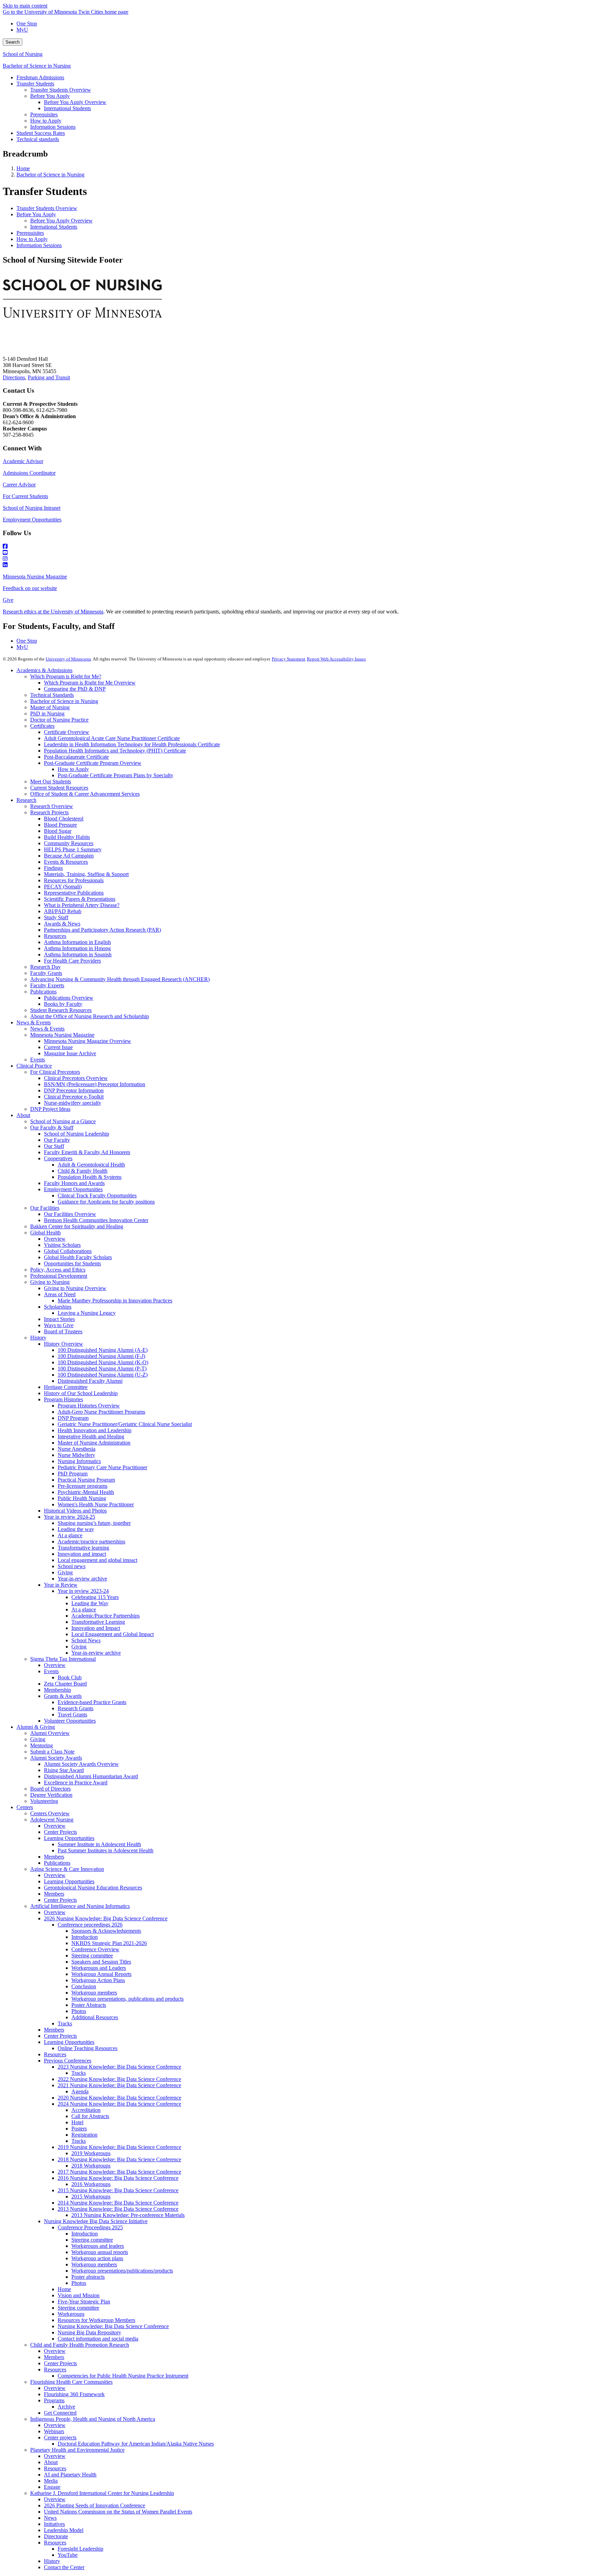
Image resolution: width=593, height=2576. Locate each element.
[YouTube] (296, 553)
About (23, 1115)
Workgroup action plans (97, 2258)
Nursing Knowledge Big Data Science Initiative (96, 2221)
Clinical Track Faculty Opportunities (97, 1195)
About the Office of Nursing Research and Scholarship (90, 1016)
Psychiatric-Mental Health (86, 1492)
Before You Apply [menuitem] (50, 96)
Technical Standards (52, 695)
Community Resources (69, 843)
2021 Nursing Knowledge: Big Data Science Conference (119, 2085)
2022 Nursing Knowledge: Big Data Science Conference (119, 2079)
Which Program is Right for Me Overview (90, 683)
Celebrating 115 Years (95, 1597)
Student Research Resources (61, 1010)
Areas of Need (60, 1294)
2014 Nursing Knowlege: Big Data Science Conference (118, 2203)
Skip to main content (25, 6)
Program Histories (63, 1399)
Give (8, 600)
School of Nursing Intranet (32, 508)
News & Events (34, 1022)
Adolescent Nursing (52, 1820)
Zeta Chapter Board (65, 1684)
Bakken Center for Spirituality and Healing (77, 1226)
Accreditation (86, 2110)
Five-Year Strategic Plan (84, 2302)
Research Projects (49, 812)
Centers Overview (50, 1813)
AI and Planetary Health (70, 2475)
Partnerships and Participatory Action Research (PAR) (102, 930)
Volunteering (44, 1801)
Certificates (42, 726)
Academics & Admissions (44, 670)
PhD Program (73, 1474)
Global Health (45, 1233)
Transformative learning (83, 1548)
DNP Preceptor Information (74, 1090)
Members (54, 1857)
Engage (52, 2487)
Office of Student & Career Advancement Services (85, 794)
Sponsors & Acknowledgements (106, 1931)
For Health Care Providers (72, 961)
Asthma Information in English (77, 942)
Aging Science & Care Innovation (67, 1869)
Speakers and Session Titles (101, 1962)
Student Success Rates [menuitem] (41, 133)
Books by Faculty (63, 1004)
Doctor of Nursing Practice (59, 720)
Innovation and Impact (96, 1628)
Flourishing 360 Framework (74, 2394)
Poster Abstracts (89, 2005)
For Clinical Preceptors (55, 1072)
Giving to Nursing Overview (75, 1288)
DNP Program (73, 1418)
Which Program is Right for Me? (66, 676)
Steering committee (92, 1956)
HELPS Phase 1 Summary (73, 849)
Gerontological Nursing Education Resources (93, 1888)
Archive (66, 2407)
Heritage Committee (66, 1387)
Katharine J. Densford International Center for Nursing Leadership (102, 2493)
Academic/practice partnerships (91, 1542)
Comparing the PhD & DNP (75, 689)
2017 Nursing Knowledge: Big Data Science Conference (119, 2172)
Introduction (85, 1937)
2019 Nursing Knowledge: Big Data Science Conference (119, 2147)
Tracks (65, 2023)
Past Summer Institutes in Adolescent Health (106, 1850)
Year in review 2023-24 (83, 1591)
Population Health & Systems (90, 1177)
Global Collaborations (68, 1251)
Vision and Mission (79, 2295)
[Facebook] (296, 547)
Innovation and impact (82, 1554)
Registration (84, 2135)
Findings (53, 868)
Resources (55, 936)
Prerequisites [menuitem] (44, 114)
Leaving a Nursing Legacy (87, 1313)
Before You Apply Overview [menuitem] (75, 102)
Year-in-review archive (82, 1579)
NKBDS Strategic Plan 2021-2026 (109, 1943)
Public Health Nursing (82, 1498)
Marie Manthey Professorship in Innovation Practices (115, 1301)
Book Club (70, 1677)
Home (23, 168)
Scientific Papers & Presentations (80, 899)
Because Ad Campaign (69, 856)
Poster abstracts (88, 2277)
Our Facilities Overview (70, 1214)
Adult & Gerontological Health (91, 1165)
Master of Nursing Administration (94, 1443)
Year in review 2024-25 (69, 1517)
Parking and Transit (49, 377)
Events (38, 1060)
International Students (54, 227)
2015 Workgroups (91, 2196)
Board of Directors (50, 1789)
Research (26, 800)
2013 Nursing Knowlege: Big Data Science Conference (118, 2209)
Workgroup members (94, 1993)
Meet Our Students (51, 781)
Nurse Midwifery (76, 1455)
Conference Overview (95, 1949)
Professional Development (59, 1276)
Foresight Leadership (80, 2549)
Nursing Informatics (79, 1461)
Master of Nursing (50, 707)
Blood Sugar (58, 831)
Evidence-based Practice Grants (92, 1702)
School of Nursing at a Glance (63, 1121)
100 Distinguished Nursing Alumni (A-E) (103, 1350)
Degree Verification (51, 1795)
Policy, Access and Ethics (58, 1270)
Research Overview (52, 806)
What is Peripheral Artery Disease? (82, 905)
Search (13, 42)
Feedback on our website (30, 588)
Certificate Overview (67, 732)
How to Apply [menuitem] (46, 121)
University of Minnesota (68, 659)
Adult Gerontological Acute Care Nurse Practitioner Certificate (112, 738)
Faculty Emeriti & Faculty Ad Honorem (87, 1152)
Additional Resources (95, 2017)
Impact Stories (59, 1319)
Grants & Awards (63, 1696)
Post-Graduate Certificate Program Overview (93, 763)
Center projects (60, 2437)
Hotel (77, 2122)
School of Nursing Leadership (77, 1134)
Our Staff (54, 1146)
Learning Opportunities (69, 1838)
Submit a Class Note (52, 1752)
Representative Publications (74, 893)
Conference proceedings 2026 (90, 1925)
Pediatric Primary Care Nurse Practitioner (102, 1467)
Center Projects (60, 1832)
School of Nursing (23, 54)
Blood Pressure (60, 825)
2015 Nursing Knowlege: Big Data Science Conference (118, 2190)
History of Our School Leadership (81, 1393)
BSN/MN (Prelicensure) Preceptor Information (95, 1084)
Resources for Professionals (74, 880)
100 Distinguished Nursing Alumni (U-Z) (103, 1375)
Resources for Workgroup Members (96, 2320)
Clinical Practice (34, 1066)
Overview (55, 1239)
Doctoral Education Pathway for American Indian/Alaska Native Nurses (136, 2444)
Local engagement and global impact (97, 1560)
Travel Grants (72, 1715)
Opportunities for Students (72, 1263)
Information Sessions (39, 245)
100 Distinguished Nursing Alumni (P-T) (102, 1368)
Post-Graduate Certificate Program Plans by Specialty (115, 775)
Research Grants (75, 1708)
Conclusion (84, 1986)
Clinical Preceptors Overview (76, 1078)
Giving (65, 1572)
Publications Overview (69, 998)
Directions (14, 377)
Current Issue (58, 1047)
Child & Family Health (83, 1171)
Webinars (54, 2431)
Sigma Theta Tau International (63, 1659)
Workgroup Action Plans (98, 1980)
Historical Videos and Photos (75, 1511)
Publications (43, 992)
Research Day (45, 967)
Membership (57, 1690)
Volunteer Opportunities (70, 1721)
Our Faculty (57, 1140)
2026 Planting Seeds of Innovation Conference (95, 2505)
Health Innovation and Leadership (95, 1430)
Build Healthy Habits (67, 837)
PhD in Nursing (47, 714)
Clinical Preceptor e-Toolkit (74, 1097)
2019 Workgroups (91, 2153)
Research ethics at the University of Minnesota (53, 612)
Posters (79, 2129)
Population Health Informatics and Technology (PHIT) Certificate (115, 751)
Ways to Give (59, 1325)
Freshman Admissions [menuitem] (40, 77)
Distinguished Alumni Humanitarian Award (91, 1776)
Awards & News (62, 924)
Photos (79, 2011)
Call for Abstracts (90, 2116)
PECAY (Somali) (63, 887)
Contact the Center (64, 2567)
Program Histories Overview (89, 1406)
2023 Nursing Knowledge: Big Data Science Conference (119, 2067)
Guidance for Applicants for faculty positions (106, 1202)
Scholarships (58, 1307)
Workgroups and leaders (98, 2246)
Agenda (80, 2091)
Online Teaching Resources (88, 2048)
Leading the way (76, 1529)
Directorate (56, 2536)
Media (51, 2481)
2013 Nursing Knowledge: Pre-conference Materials (128, 2215)
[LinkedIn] (296, 565)
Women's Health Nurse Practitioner (96, 1504)
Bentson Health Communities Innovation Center (96, 1220)
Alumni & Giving (36, 1727)
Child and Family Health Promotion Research (80, 2345)
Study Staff (56, 917)
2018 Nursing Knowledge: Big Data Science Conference (119, 2159)
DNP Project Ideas (50, 1109)
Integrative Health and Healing (91, 1436)
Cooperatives (58, 1158)
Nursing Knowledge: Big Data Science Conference (113, 2326)
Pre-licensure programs (83, 1486)
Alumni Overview (50, 1733)
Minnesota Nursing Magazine (35, 577)
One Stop (27, 24)
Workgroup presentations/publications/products (122, 2271)
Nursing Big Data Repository (89, 2332)
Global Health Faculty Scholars (78, 1257)
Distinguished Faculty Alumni (90, 1381)
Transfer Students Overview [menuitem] (61, 90)
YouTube (68, 2555)
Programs (54, 2400)
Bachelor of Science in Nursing (37, 66)
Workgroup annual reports (100, 2252)
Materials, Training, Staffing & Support (86, 874)
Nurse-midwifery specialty (73, 1103)
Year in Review (61, 1585)
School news (72, 1566)
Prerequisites (30, 233)
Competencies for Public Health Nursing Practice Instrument (123, 2376)
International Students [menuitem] (67, 108)
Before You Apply (36, 214)
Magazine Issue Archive (70, 1053)
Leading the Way (90, 1603)
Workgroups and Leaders (99, 1968)
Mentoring (42, 1745)
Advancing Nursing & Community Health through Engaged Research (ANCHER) (120, 979)
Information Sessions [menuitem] (53, 127)
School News (86, 1640)
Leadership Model (64, 2530)
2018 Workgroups (91, 2166)
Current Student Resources (59, 788)
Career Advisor (19, 485)
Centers (25, 1807)
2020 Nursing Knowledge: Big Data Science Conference (119, 2098)
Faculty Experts (47, 985)
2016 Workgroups (91, 2184)
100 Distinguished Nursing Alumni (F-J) (101, 1356)
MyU (22, 30)
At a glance (70, 1535)
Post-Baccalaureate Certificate (76, 757)
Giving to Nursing (50, 1282)
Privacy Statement (289, 659)
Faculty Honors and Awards (74, 1183)
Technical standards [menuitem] (38, 139)
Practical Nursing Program (86, 1480)
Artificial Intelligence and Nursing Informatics (80, 1906)
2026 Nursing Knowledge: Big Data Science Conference (106, 1918)
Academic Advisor (23, 461)
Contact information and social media (98, 2339)
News (50, 2518)
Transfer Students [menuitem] (35, 84)
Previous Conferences (68, 2061)
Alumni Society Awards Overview (81, 1764)
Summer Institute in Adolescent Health (99, 1844)
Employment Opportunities (32, 520)
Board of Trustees (63, 1331)
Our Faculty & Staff (52, 1128)
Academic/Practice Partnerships (106, 1616)
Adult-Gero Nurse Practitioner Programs (101, 1412)
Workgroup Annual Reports (101, 1974)
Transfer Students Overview (47, 208)
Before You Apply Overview (61, 221)
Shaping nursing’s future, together (94, 1523)
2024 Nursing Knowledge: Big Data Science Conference (119, 2104)
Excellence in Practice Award (76, 1782)
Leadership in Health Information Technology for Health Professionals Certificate (132, 744)
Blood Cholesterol (64, 819)
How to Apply (32, 239)
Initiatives (54, 2524)
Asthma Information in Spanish (78, 954)
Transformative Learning (98, 1622)
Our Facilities (45, 1208)
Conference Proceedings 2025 (90, 2227)
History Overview (63, 1344)
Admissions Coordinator (29, 473)
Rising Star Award (64, 1770)
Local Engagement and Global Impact (113, 1634)
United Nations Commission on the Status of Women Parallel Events (118, 2512)
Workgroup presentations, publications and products (127, 1999)
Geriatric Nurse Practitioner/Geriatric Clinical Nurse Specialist (125, 1424)
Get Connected (60, 2413)
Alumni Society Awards (56, 1758)
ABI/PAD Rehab (63, 911)
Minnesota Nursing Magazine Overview (88, 1041)
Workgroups (71, 2314)
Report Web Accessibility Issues (336, 659)
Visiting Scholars (62, 1245)
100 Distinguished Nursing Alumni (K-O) (103, 1362)
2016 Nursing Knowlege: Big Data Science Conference (118, 2178)
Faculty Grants (46, 973)
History (38, 1338)
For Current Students (25, 496)
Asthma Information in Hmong (77, 948)
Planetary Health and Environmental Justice (77, 2450)
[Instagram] (296, 559)
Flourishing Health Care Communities (71, 2382)
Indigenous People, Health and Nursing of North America (93, 2419)
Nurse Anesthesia (77, 1449)
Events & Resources (66, 862)
